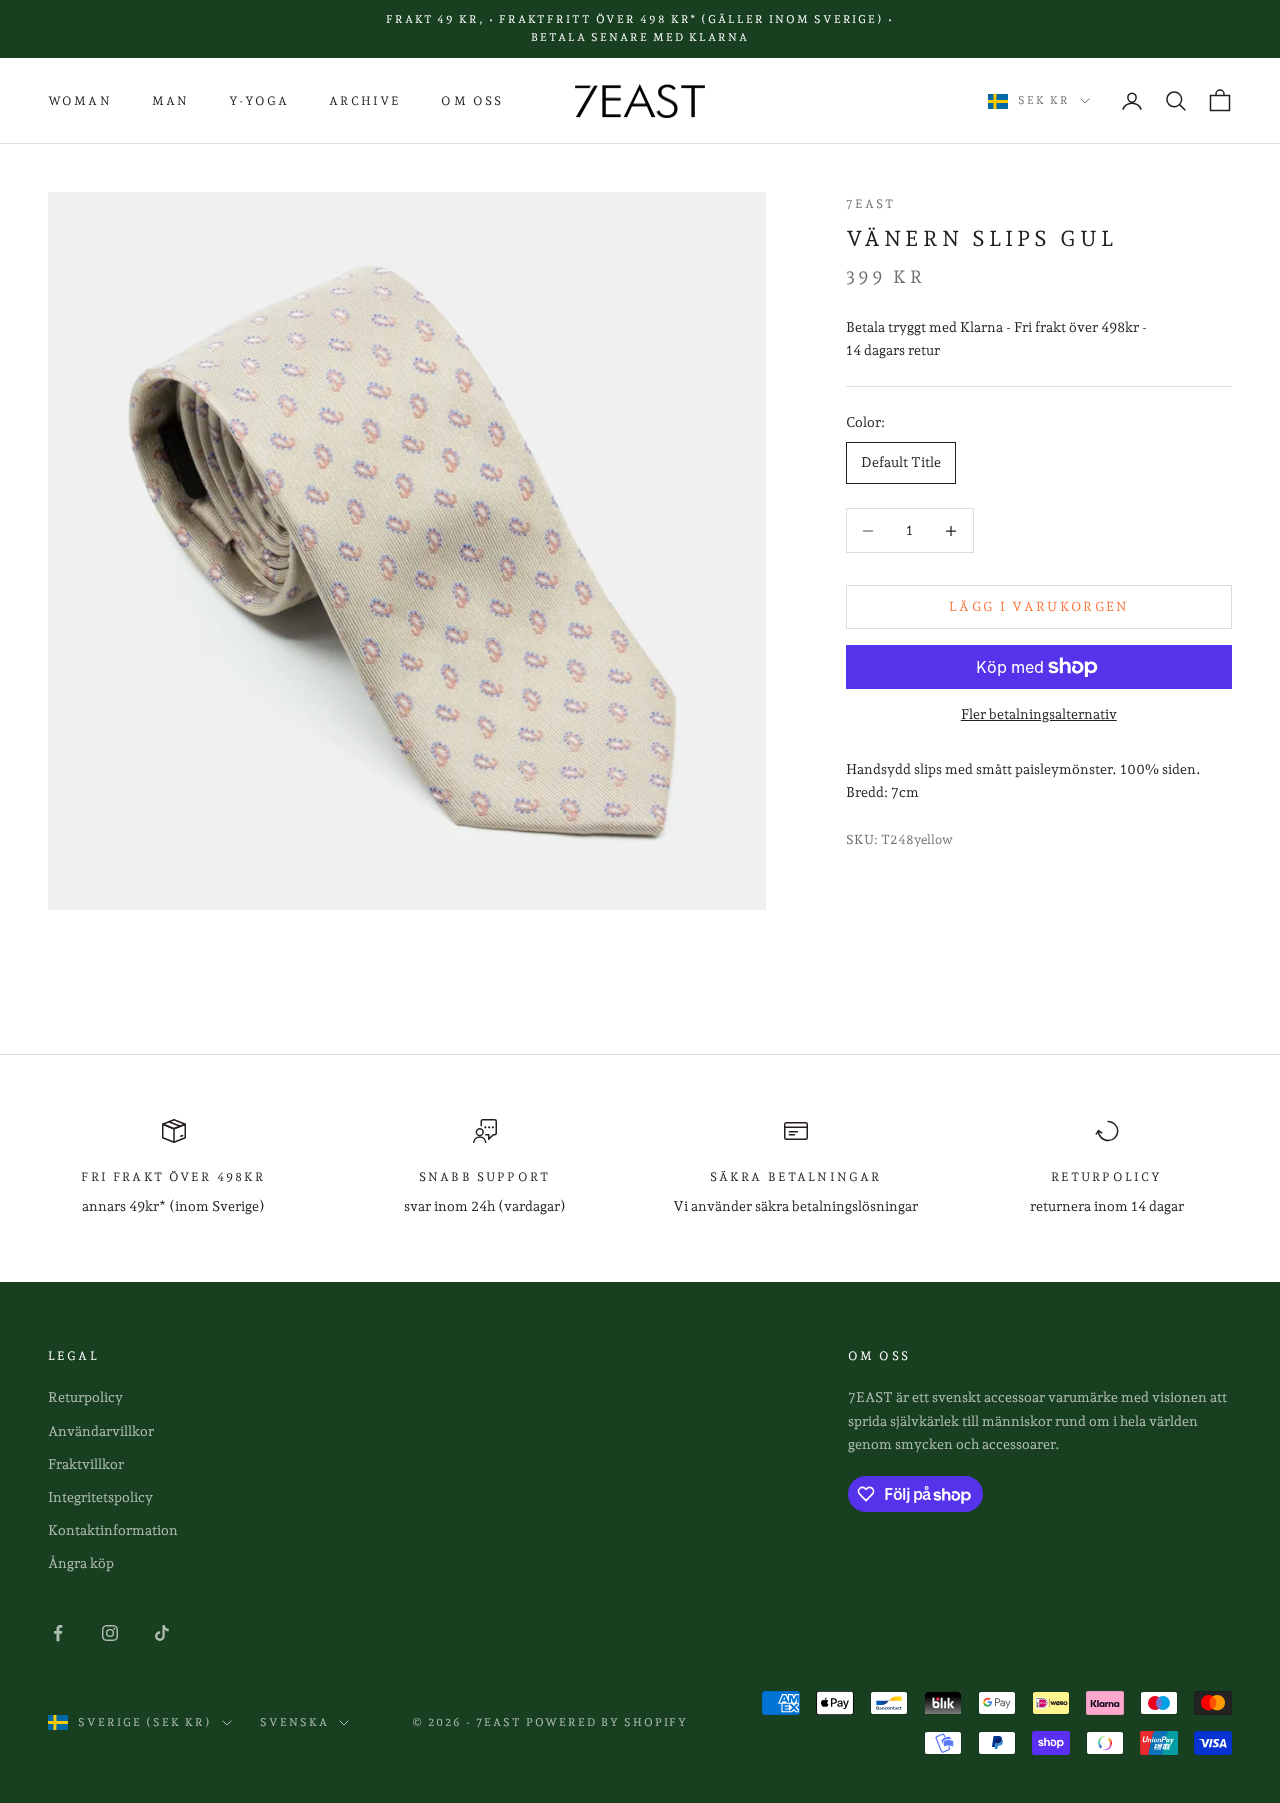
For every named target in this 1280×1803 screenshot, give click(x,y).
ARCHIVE (365, 101)
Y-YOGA (259, 101)
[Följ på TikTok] (162, 1633)
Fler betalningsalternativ (1039, 714)
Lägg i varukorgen (1039, 607)
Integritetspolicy (100, 1497)
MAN (170, 101)
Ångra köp (81, 1563)
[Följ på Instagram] (110, 1633)
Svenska (294, 1722)
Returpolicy (85, 1397)
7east (871, 204)
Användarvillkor (101, 1431)
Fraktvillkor (86, 1464)
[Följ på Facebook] (58, 1633)
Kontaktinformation (113, 1530)
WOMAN (80, 101)
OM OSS (472, 101)
